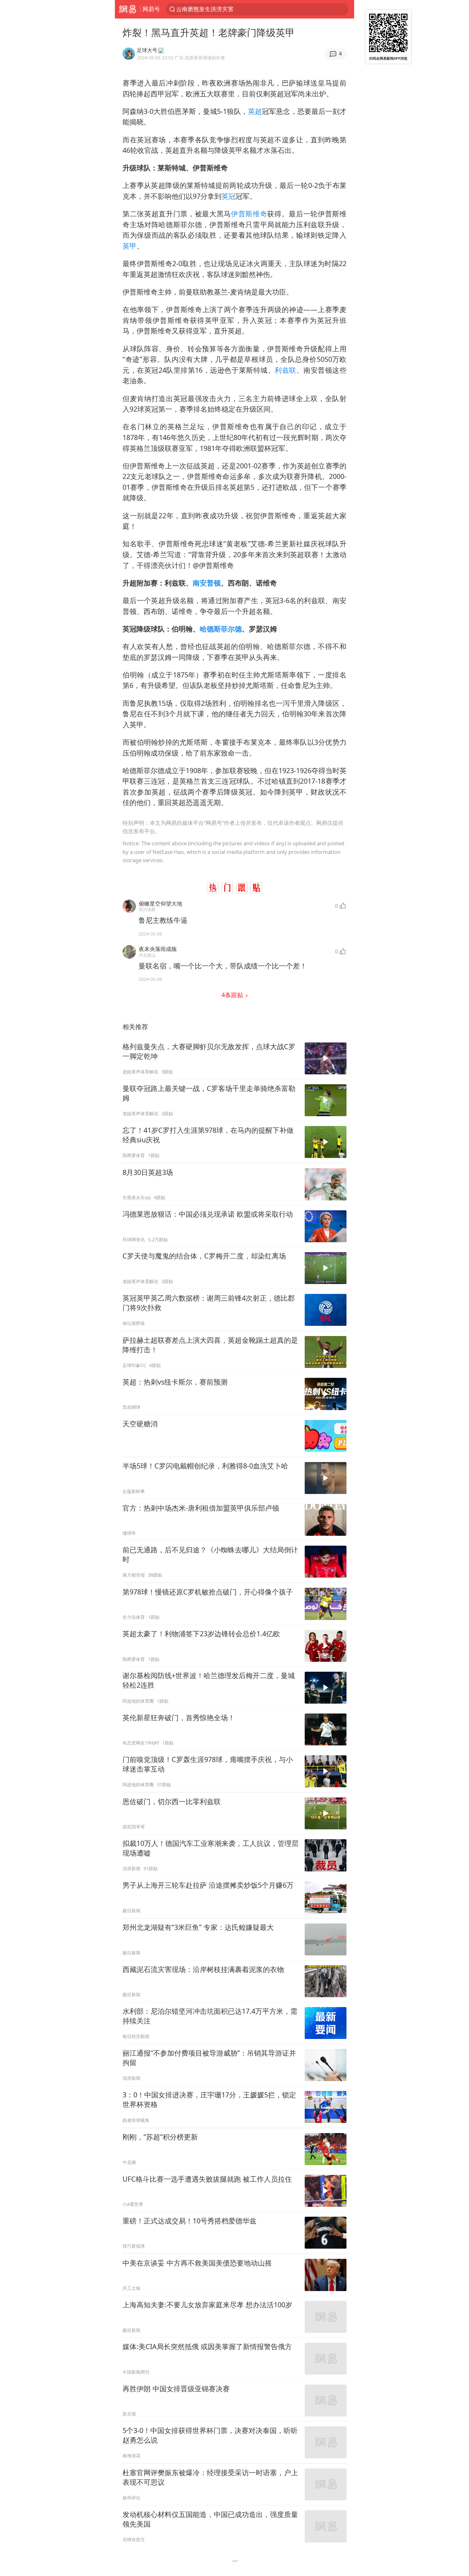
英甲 (130, 246)
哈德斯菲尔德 (221, 629)
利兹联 (286, 370)
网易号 (151, 9)
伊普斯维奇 (249, 214)
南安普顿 (207, 583)
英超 (255, 111)
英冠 (228, 196)
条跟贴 (233, 995)
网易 (127, 9)
